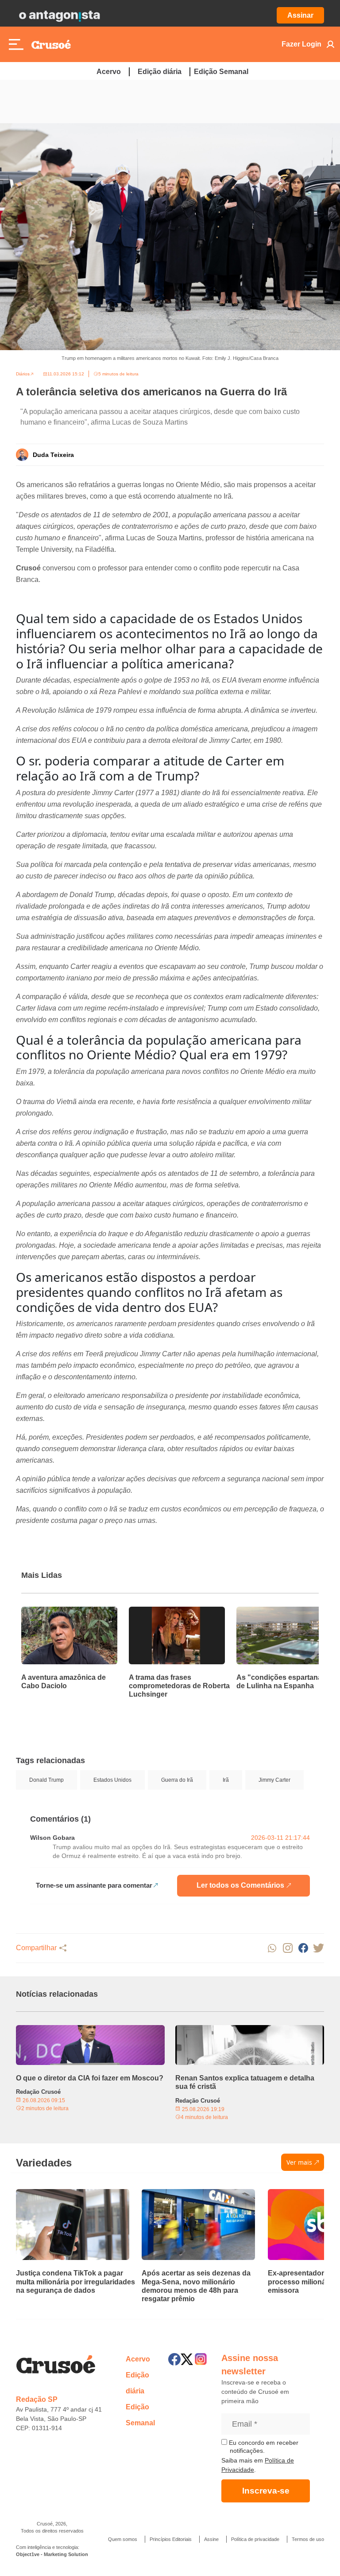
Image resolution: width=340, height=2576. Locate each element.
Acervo (109, 72)
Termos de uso (308, 2539)
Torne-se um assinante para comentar (94, 1885)
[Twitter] (187, 2359)
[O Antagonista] (59, 16)
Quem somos (123, 2539)
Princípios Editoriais (171, 2539)
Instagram (288, 1948)
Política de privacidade (255, 2539)
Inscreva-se (266, 2491)
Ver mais (299, 2162)
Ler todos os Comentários (240, 1885)
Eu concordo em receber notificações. (263, 2447)
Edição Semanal (221, 72)
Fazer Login (301, 44)
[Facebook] (174, 2359)
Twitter (319, 1948)
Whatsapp (272, 1948)
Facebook (303, 1948)
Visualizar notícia (50, 1612)
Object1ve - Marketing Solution (52, 2554)
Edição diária (160, 72)
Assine (211, 2539)
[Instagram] (201, 2359)
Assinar (300, 15)
